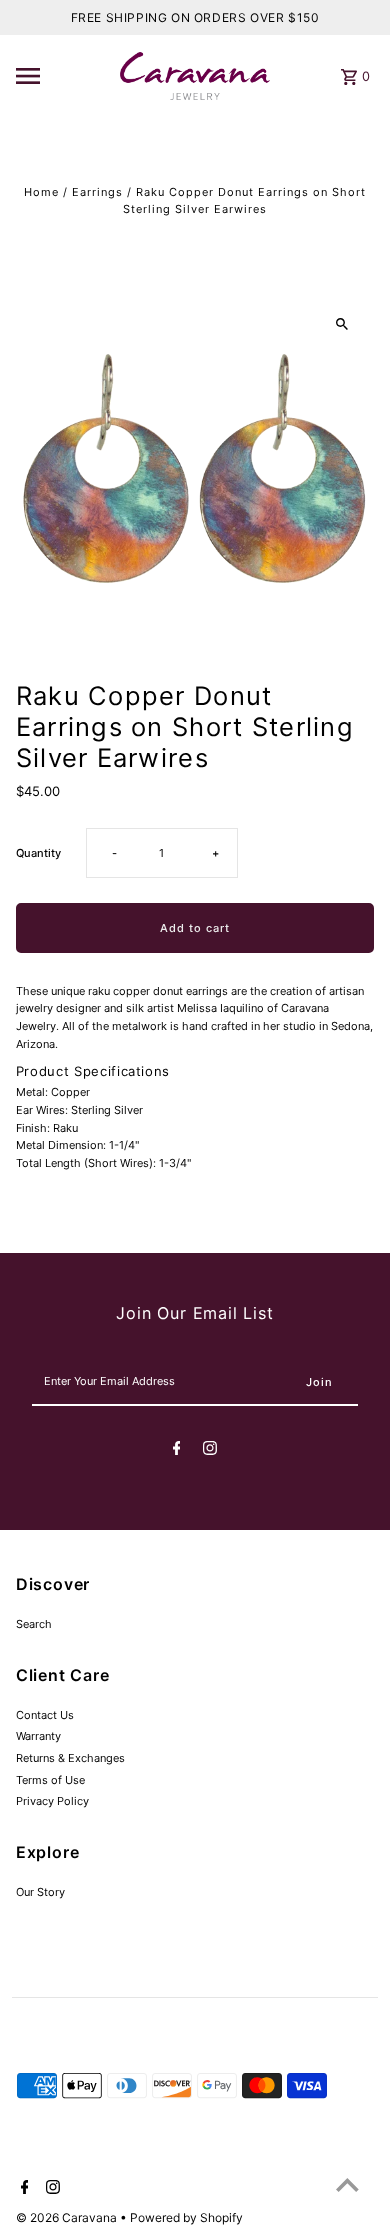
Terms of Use (50, 1780)
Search (34, 1624)
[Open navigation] (62, 76)
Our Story (40, 1892)
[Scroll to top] (347, 2184)
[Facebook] (177, 1451)
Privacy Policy (52, 1801)
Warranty (38, 1736)
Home (41, 192)
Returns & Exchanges (70, 1758)
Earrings (97, 192)
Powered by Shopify (186, 2217)
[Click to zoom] (341, 323)
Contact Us (45, 1715)
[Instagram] (210, 1451)
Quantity (38, 853)
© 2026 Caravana (68, 2217)
